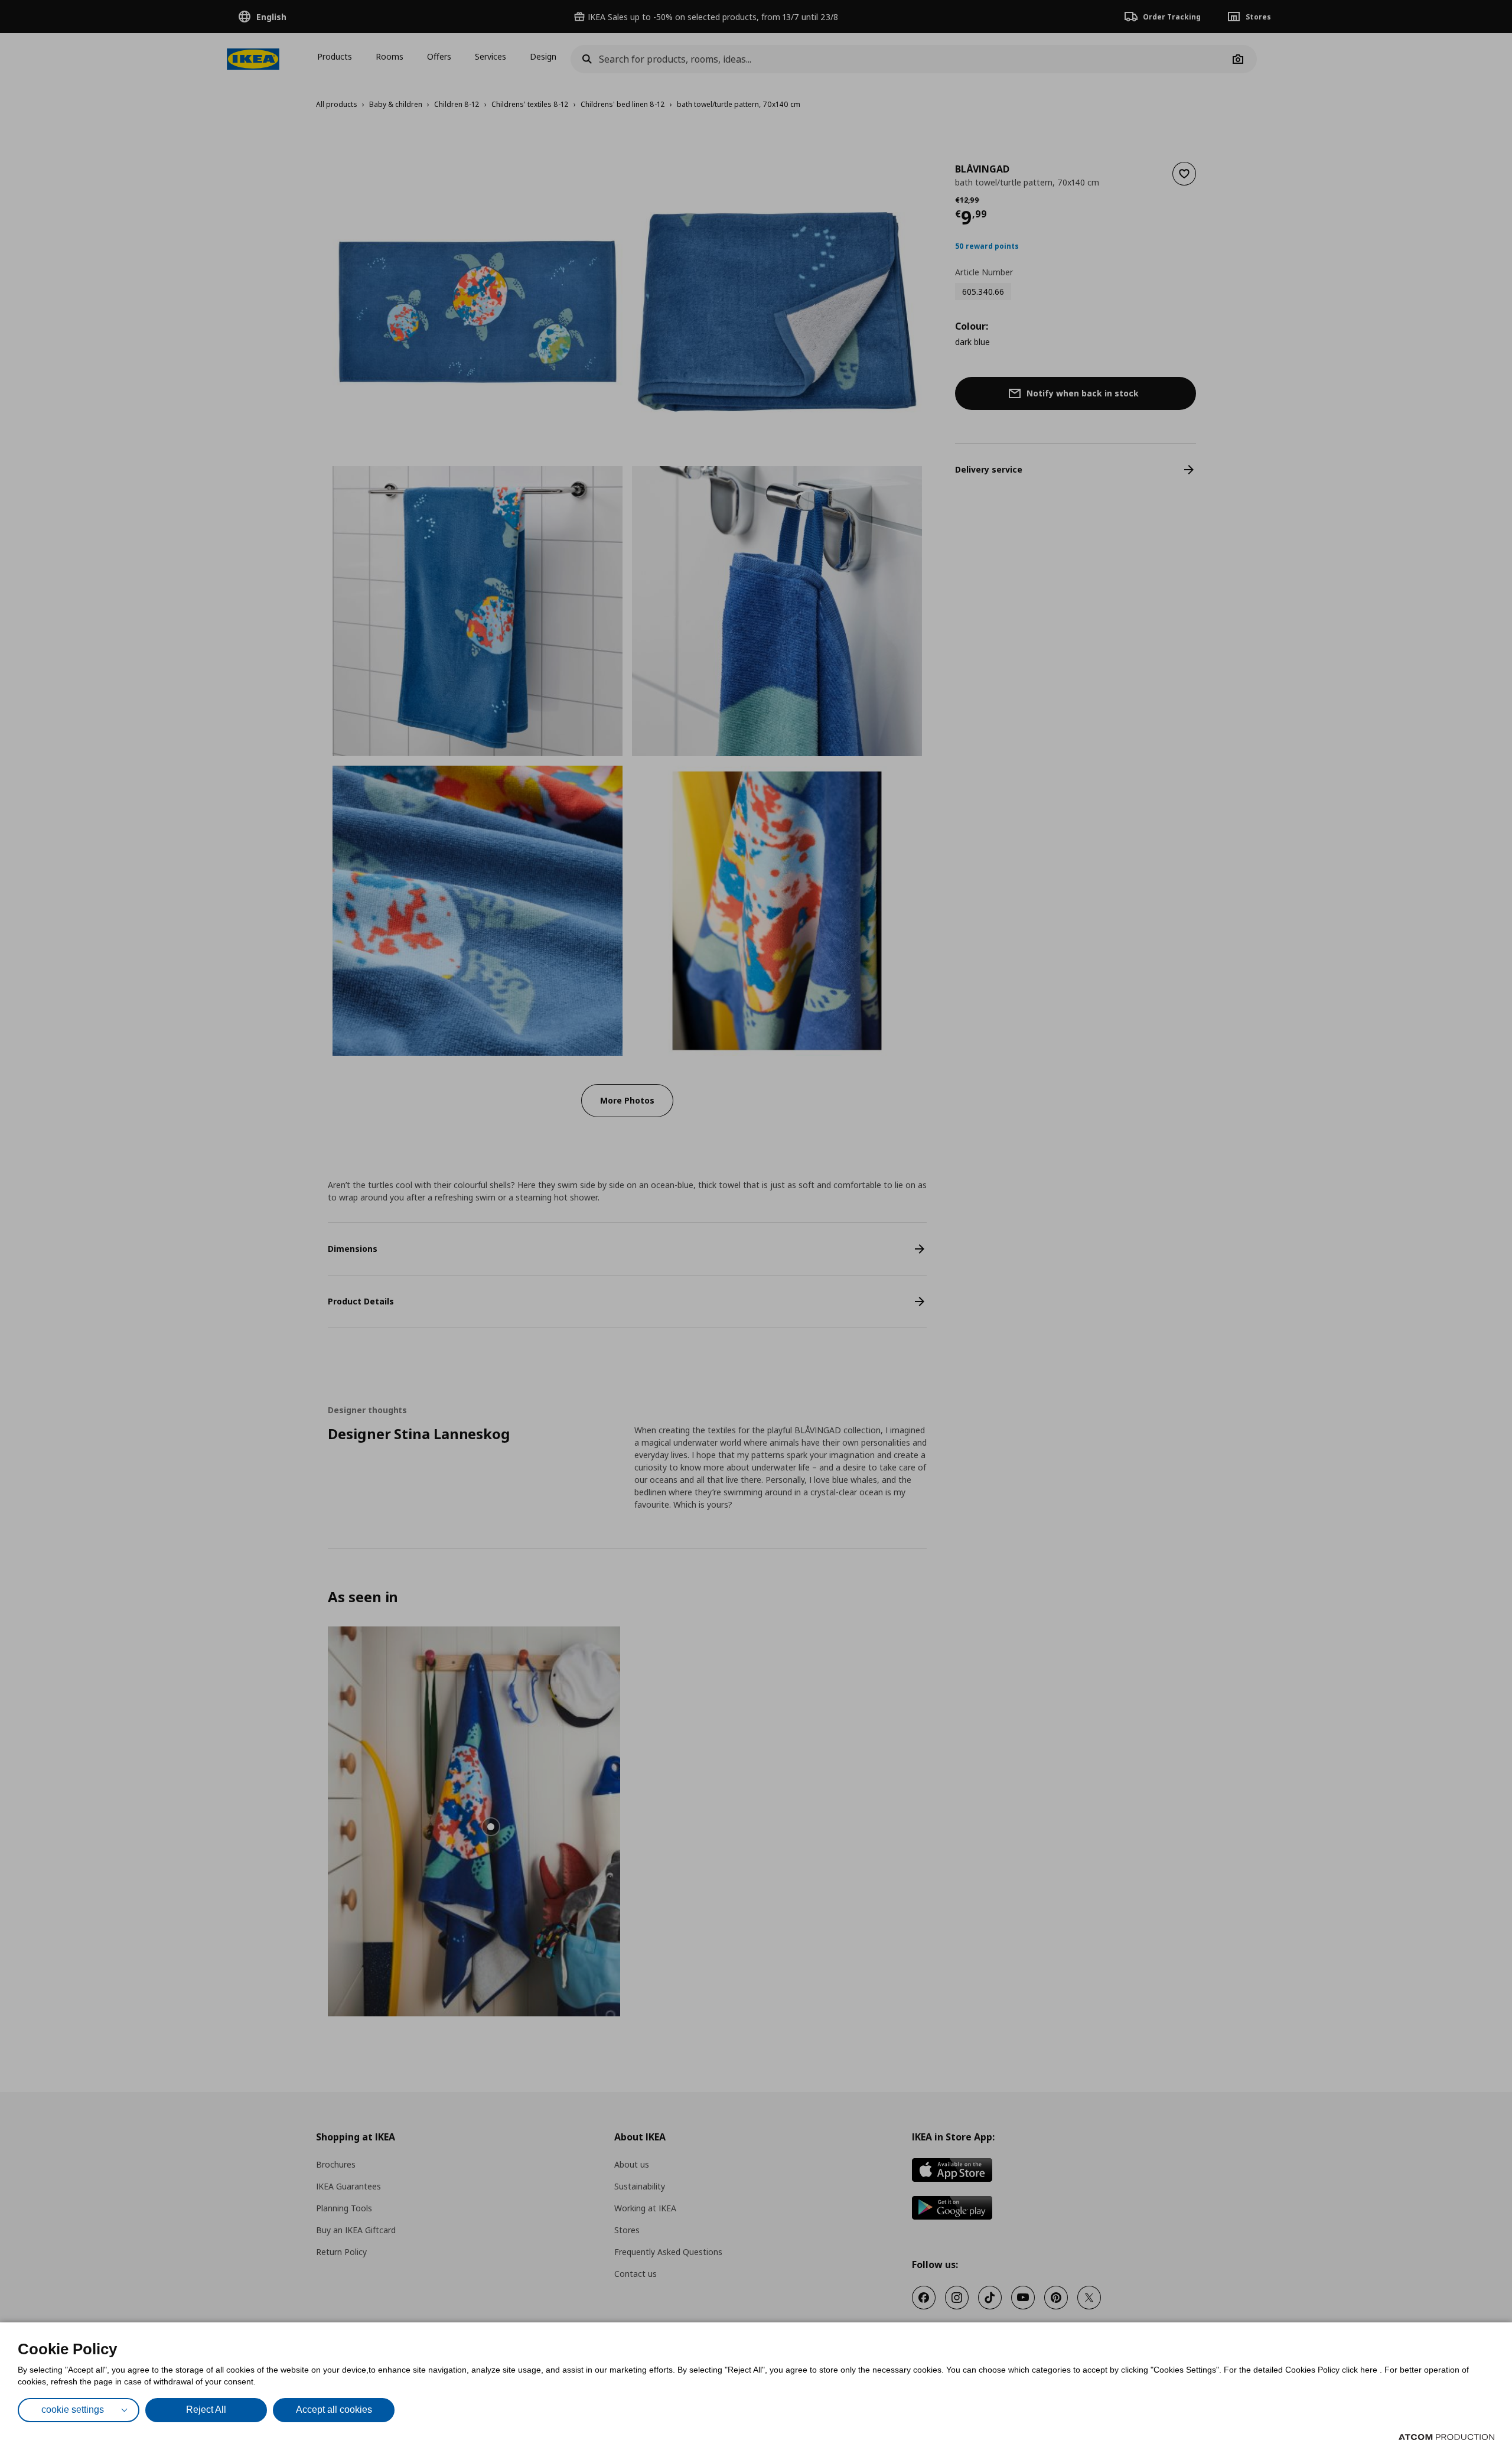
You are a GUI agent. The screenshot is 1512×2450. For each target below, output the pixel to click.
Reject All (206, 2410)
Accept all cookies (334, 2410)
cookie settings (73, 2410)
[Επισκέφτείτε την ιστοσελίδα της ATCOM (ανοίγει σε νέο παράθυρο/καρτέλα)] (1446, 2437)
